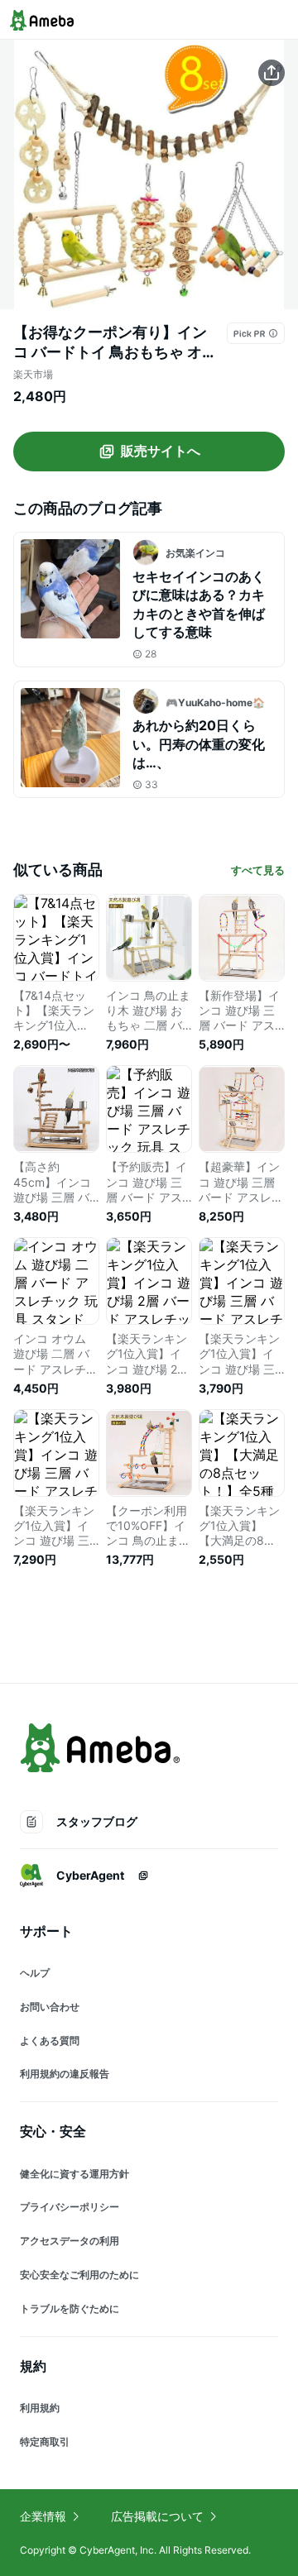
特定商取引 (45, 2442)
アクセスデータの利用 (70, 2241)
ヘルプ (35, 1973)
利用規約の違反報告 (65, 2074)
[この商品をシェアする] (272, 73)
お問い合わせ (50, 2007)
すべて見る (258, 870)
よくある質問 (50, 2041)
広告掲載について (157, 2516)
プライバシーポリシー (70, 2207)
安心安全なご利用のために (79, 2275)
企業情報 (43, 2516)
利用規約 (40, 2408)
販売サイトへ (161, 451)
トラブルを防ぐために (70, 2308)
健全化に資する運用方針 (74, 2174)
